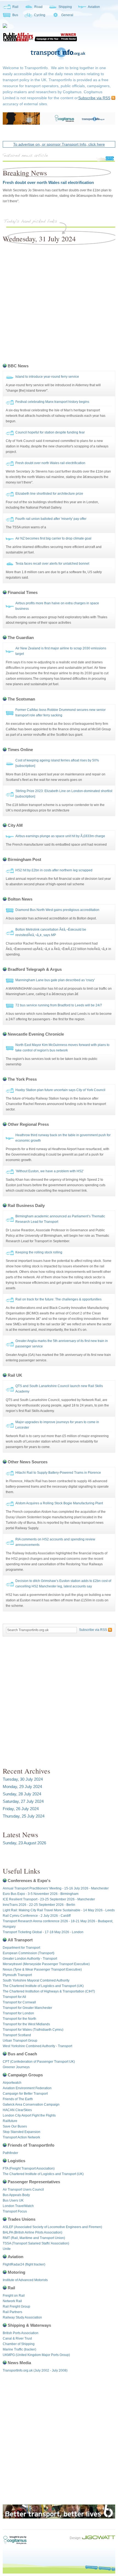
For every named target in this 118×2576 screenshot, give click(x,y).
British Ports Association (21, 2333)
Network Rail (12, 2301)
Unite (7, 2249)
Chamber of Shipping (19, 2344)
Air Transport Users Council (23, 2190)
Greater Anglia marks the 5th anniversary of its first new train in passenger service (62, 1344)
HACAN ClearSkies (17, 2110)
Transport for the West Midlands (26, 2024)
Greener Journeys (16, 2067)
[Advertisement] (59, 302)
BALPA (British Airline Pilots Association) (33, 2232)
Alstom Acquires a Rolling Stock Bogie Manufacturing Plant (59, 1503)
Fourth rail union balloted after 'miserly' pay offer (51, 519)
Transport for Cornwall (19, 2002)
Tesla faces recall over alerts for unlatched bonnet (52, 564)
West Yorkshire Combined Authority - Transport (37, 2046)
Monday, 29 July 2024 (22, 1787)
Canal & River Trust (17, 2338)
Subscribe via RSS (94, 98)
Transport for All (14, 1997)
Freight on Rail (14, 2296)
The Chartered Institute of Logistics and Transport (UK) (43, 1986)
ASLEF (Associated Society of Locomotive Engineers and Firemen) (52, 2227)
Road (38, 7)
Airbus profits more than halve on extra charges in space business (57, 606)
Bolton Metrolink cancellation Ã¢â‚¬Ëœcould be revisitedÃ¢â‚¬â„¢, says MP (51, 932)
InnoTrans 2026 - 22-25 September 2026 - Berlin (39, 1905)
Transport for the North (19, 2019)
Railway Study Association (22, 2317)
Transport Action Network (21, 2137)
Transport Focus (15, 2211)
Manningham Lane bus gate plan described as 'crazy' (55, 980)
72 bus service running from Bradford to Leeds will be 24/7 (59, 1005)
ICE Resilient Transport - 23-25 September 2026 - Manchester (49, 1899)
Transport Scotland (17, 2035)
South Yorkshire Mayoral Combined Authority (36, 1980)
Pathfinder (10, 2153)
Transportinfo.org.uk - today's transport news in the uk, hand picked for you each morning (59, 53)
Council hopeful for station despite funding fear (50, 432)
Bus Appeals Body (16, 2195)
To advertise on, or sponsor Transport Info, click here (59, 144)
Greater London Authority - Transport (30, 1959)
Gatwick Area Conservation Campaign (31, 2105)
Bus (15, 15)
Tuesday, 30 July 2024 (23, 1779)
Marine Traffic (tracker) (19, 2349)
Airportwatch (12, 2083)
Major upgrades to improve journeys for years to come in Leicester (57, 1425)
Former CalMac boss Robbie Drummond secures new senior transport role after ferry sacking (61, 713)
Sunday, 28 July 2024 (22, 1794)
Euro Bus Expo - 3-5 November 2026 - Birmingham (41, 1894)
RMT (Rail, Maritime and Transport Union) (34, 2238)
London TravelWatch (18, 2206)
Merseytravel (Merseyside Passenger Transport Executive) (46, 1964)
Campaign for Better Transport (25, 2094)
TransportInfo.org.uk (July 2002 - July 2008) (35, 2370)
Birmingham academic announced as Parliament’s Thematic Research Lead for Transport (60, 1219)
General (67, 15)
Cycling (40, 15)
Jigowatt (99, 2537)
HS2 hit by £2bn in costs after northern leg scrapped (54, 870)
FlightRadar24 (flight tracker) (24, 2264)
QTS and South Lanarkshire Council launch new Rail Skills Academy (59, 1389)
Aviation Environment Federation (27, 2088)
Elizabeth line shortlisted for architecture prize (49, 494)
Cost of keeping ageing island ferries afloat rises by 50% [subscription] (57, 763)
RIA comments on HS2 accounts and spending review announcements (55, 1542)
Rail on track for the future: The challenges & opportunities (58, 1299)
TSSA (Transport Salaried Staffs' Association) (36, 2243)
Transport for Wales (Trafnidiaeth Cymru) (33, 2030)
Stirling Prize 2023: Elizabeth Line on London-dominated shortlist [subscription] (64, 794)
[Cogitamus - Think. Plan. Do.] (40, 41)
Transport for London (18, 2013)
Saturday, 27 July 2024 (23, 1801)
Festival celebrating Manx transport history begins (52, 402)
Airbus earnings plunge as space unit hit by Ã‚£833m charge (60, 836)
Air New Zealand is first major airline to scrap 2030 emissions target (61, 651)
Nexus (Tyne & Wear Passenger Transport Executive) (42, 1970)
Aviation (94, 7)
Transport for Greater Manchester (27, 2008)
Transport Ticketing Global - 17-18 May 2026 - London (43, 1932)
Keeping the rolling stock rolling (39, 1252)
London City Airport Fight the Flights (29, 2115)
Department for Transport (21, 1948)
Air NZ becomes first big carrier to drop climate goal (53, 538)
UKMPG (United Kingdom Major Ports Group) (36, 2355)
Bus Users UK (13, 2200)
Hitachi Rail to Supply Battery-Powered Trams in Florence (58, 1473)
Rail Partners (12, 2312)
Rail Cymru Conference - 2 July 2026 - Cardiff (37, 1916)
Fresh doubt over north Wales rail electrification (48, 182)
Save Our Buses (15, 2126)
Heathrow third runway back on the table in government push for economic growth (63, 1138)
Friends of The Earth (18, 2099)
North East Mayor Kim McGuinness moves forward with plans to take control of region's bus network (62, 1048)
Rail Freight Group (16, 2307)
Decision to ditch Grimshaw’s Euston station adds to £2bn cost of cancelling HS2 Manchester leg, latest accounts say (63, 1584)
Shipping (65, 7)
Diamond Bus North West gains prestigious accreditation (57, 910)
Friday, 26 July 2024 (21, 1809)
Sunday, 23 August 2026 (24, 1843)
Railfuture (10, 2121)
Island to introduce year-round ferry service (47, 377)
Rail (15, 7)
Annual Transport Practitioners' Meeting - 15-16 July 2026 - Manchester (56, 1888)
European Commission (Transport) (29, 1953)
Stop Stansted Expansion (22, 2132)
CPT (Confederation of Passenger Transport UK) (39, 2062)
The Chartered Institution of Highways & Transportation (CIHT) (49, 1991)
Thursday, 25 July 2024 (24, 1816)
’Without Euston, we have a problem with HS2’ (50, 1171)
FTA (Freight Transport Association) (29, 2168)
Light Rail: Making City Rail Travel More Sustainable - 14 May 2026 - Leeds (59, 1910)
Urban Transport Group (20, 2041)
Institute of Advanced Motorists (25, 2280)
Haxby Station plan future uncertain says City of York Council (60, 1090)
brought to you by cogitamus (18, 2540)
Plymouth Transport (17, 1975)
